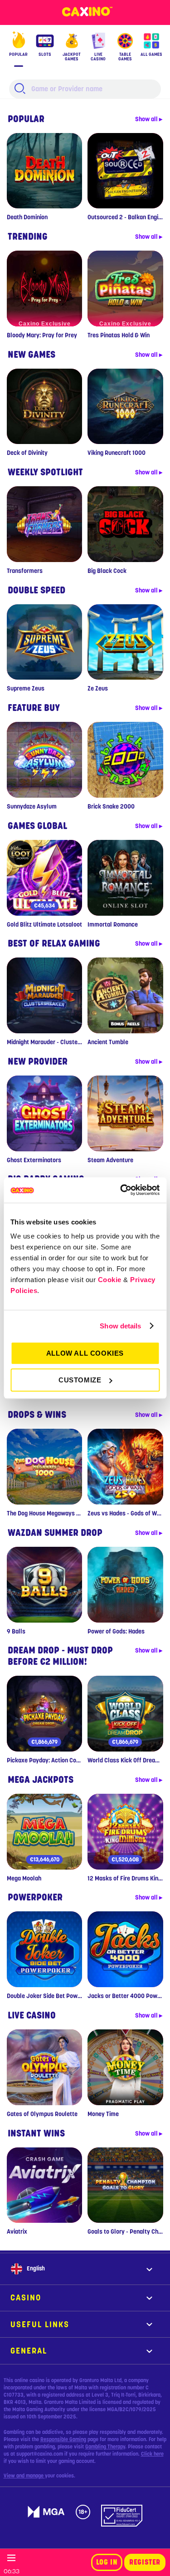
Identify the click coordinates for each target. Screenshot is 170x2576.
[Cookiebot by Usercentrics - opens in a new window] (121, 1190)
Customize (80, 1380)
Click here (152, 2454)
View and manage (24, 2476)
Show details (120, 1326)
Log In (107, 2562)
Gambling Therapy (105, 2447)
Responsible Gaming (63, 2439)
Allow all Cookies (85, 1353)
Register (145, 2562)
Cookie (110, 1280)
